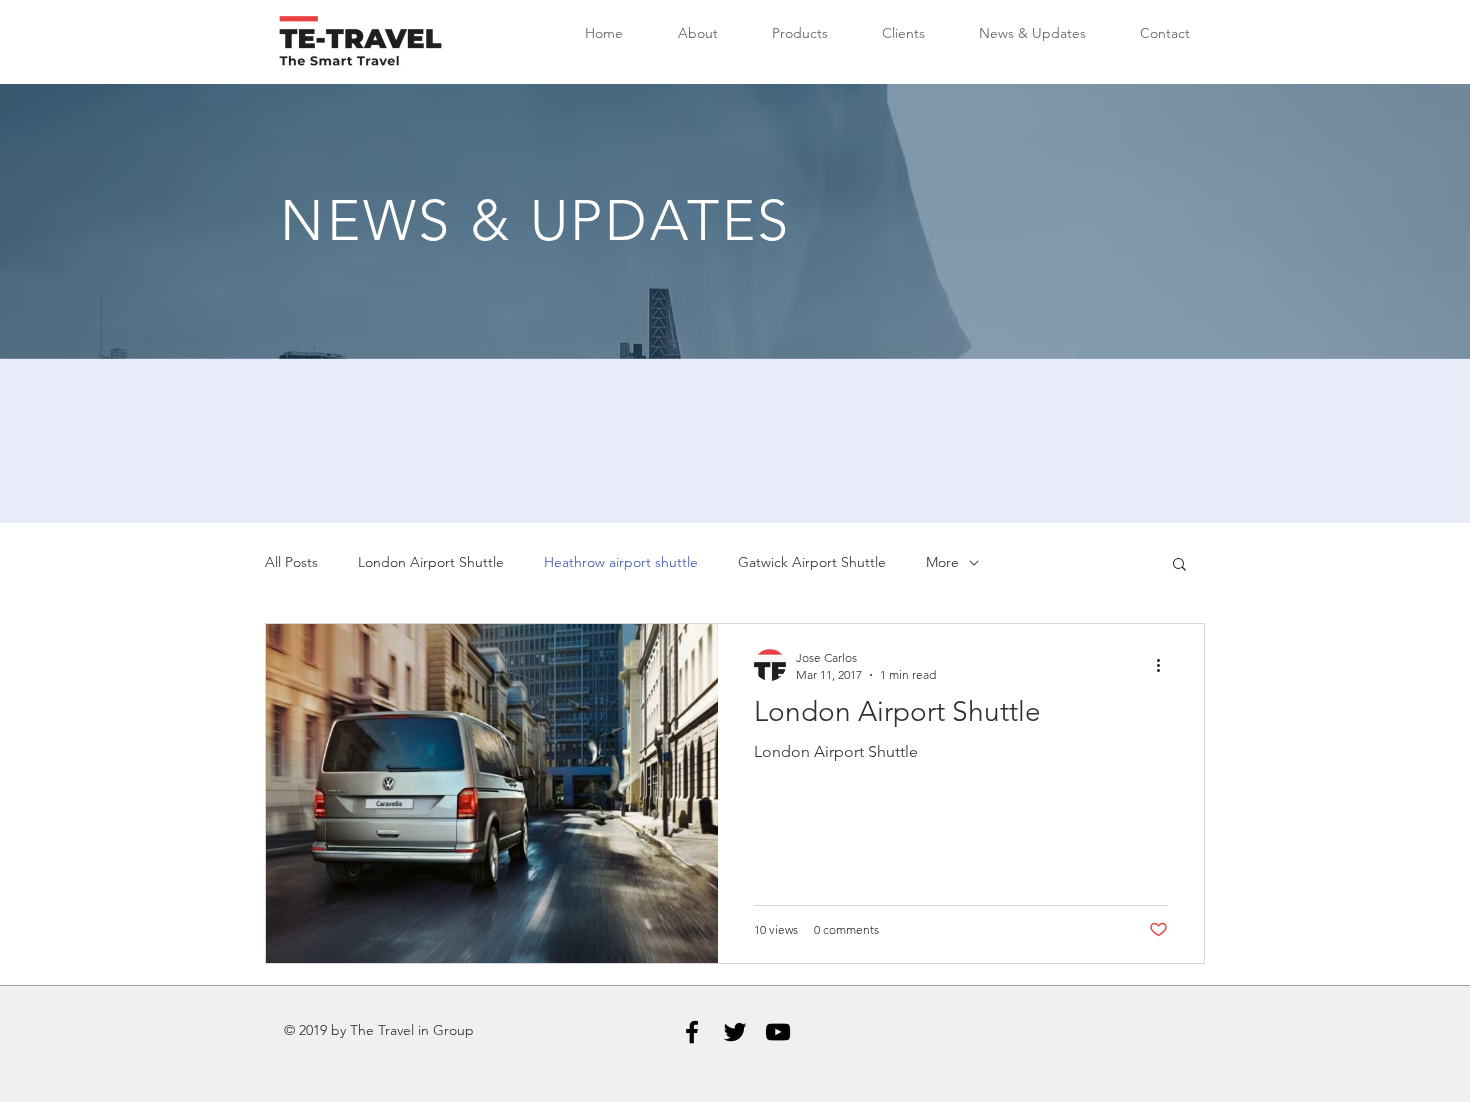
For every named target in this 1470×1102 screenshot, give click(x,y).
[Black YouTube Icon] (778, 1032)
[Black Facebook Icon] (692, 1032)
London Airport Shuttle (431, 562)
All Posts (291, 562)
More (942, 562)
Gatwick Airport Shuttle (812, 562)
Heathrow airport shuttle (621, 562)
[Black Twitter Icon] (735, 1032)
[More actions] (1165, 665)
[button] (1179, 565)
